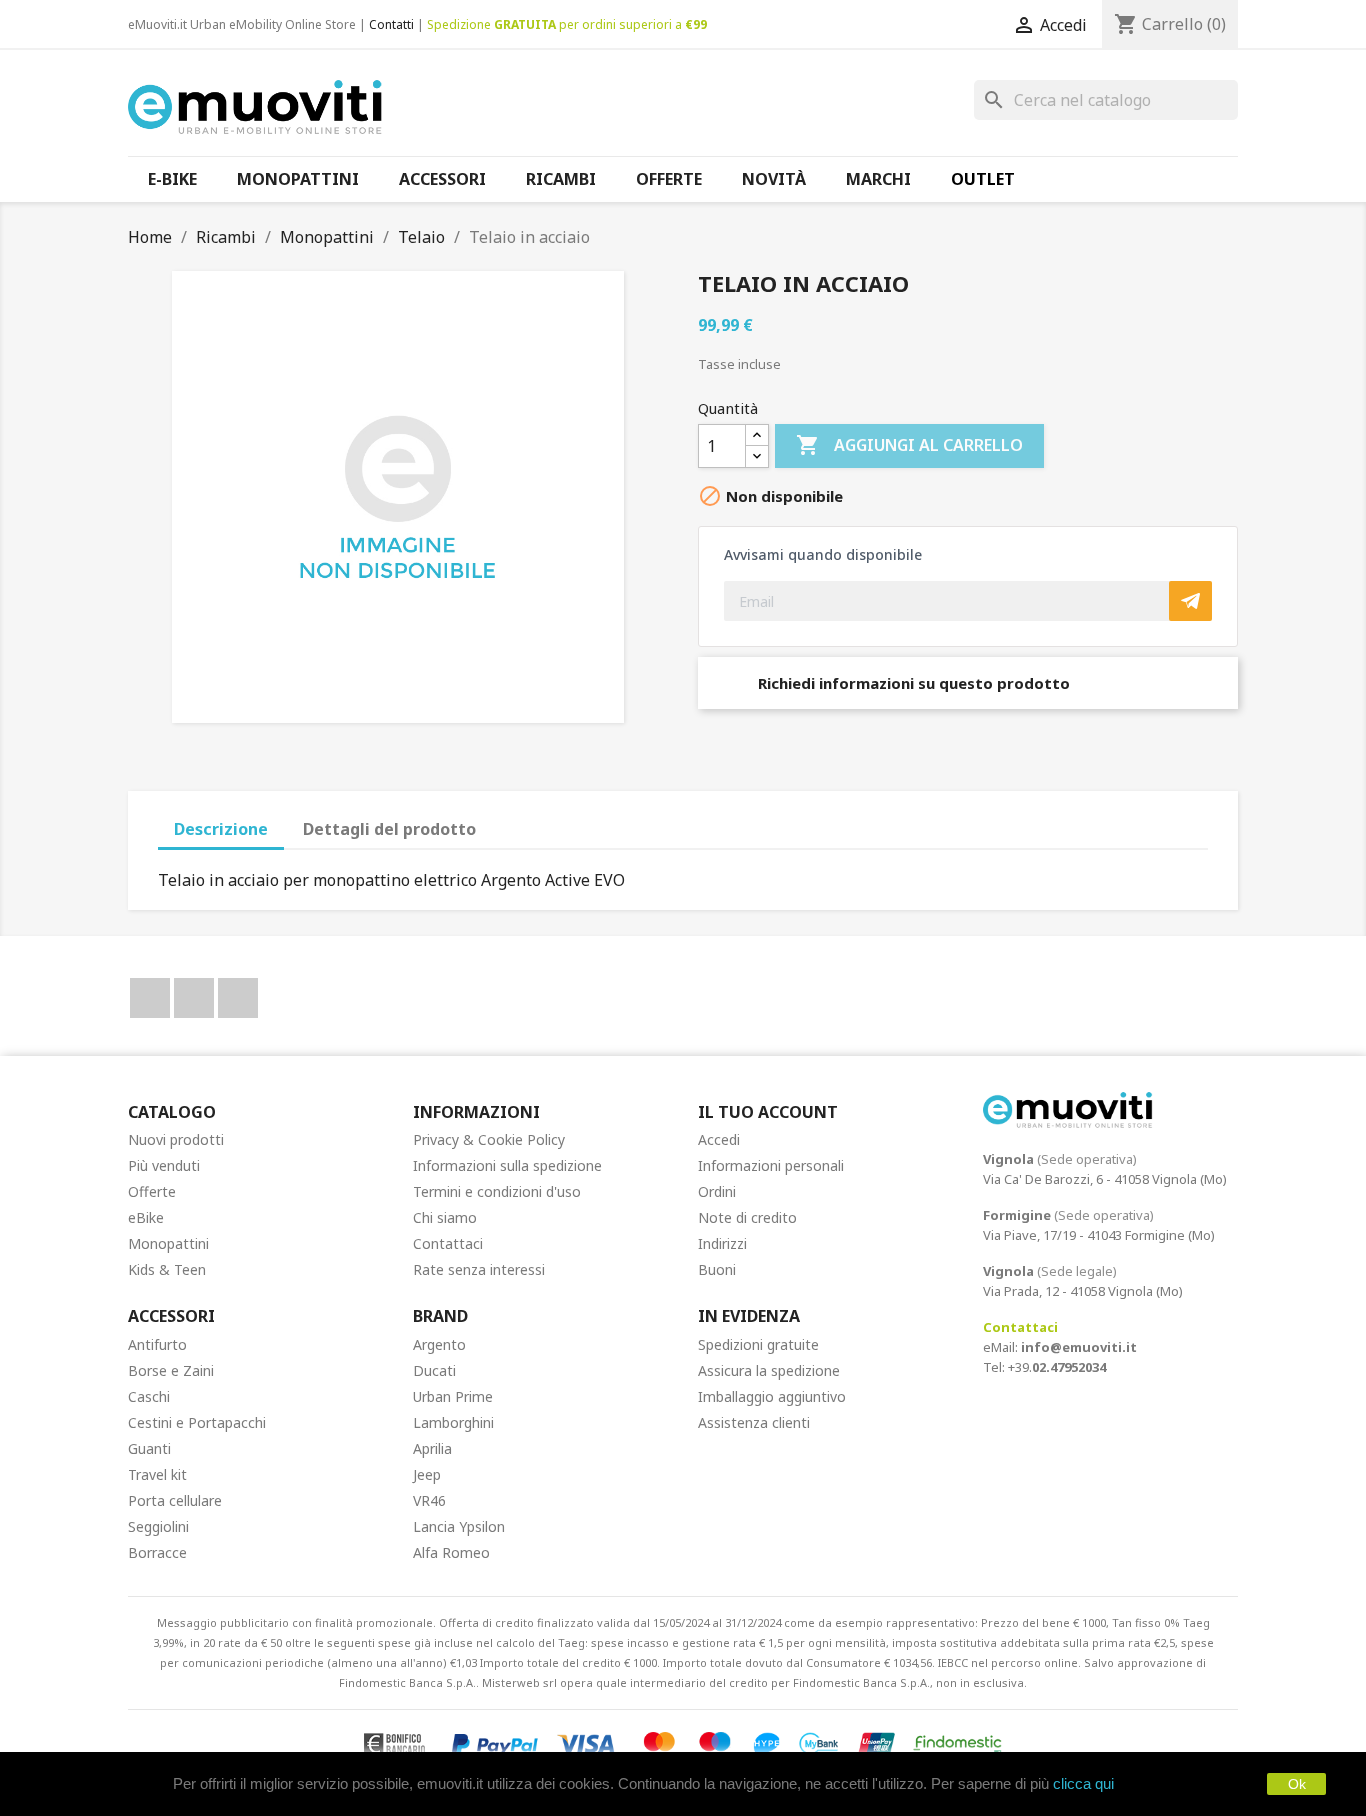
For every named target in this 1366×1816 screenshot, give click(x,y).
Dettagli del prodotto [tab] (389, 829)
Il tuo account (768, 1112)
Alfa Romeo (451, 1552)
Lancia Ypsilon (459, 1526)
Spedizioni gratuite (758, 1344)
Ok (1297, 1784)
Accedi (719, 1139)
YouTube (194, 998)
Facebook (150, 998)
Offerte (152, 1191)
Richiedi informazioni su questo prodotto (912, 683)
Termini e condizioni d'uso (497, 1191)
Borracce (157, 1552)
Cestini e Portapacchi (197, 1422)
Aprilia (432, 1448)
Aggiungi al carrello (909, 445)
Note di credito (747, 1217)
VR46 (429, 1500)
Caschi (149, 1396)
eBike (146, 1217)
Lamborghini (453, 1422)
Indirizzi (722, 1243)
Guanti (149, 1448)
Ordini (717, 1191)
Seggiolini (158, 1526)
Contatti (391, 24)
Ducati (434, 1370)
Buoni (717, 1269)
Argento (439, 1344)
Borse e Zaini (171, 1370)
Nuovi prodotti (176, 1139)
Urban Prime (453, 1396)
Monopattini (168, 1243)
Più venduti (164, 1165)
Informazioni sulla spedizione (507, 1165)
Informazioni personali (771, 1165)
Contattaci (448, 1243)
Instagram (238, 998)
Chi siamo (445, 1217)
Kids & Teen (167, 1269)
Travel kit (157, 1474)
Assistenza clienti (754, 1422)
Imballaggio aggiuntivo (772, 1396)
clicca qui (1083, 1783)
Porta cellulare (175, 1500)
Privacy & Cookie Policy (489, 1139)
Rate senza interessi (479, 1269)
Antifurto (157, 1344)
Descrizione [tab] (221, 829)
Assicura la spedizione (769, 1370)
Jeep (427, 1474)
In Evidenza (749, 1316)
